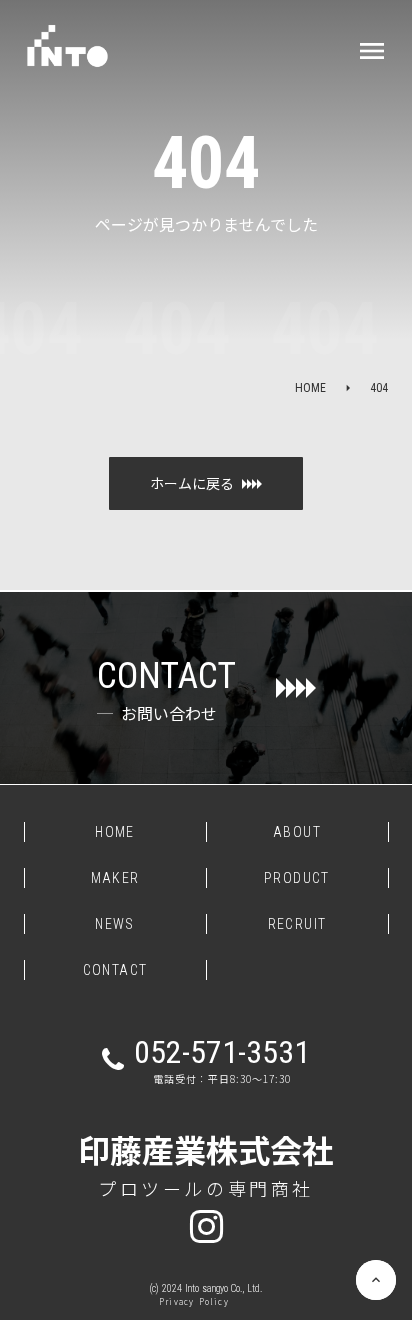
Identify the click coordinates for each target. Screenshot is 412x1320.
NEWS (115, 924)
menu (372, 51)
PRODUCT (297, 878)
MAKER (115, 878)
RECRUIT (297, 924)
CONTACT (115, 970)
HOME (310, 388)
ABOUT (297, 832)
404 (379, 388)
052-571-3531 (222, 1052)
